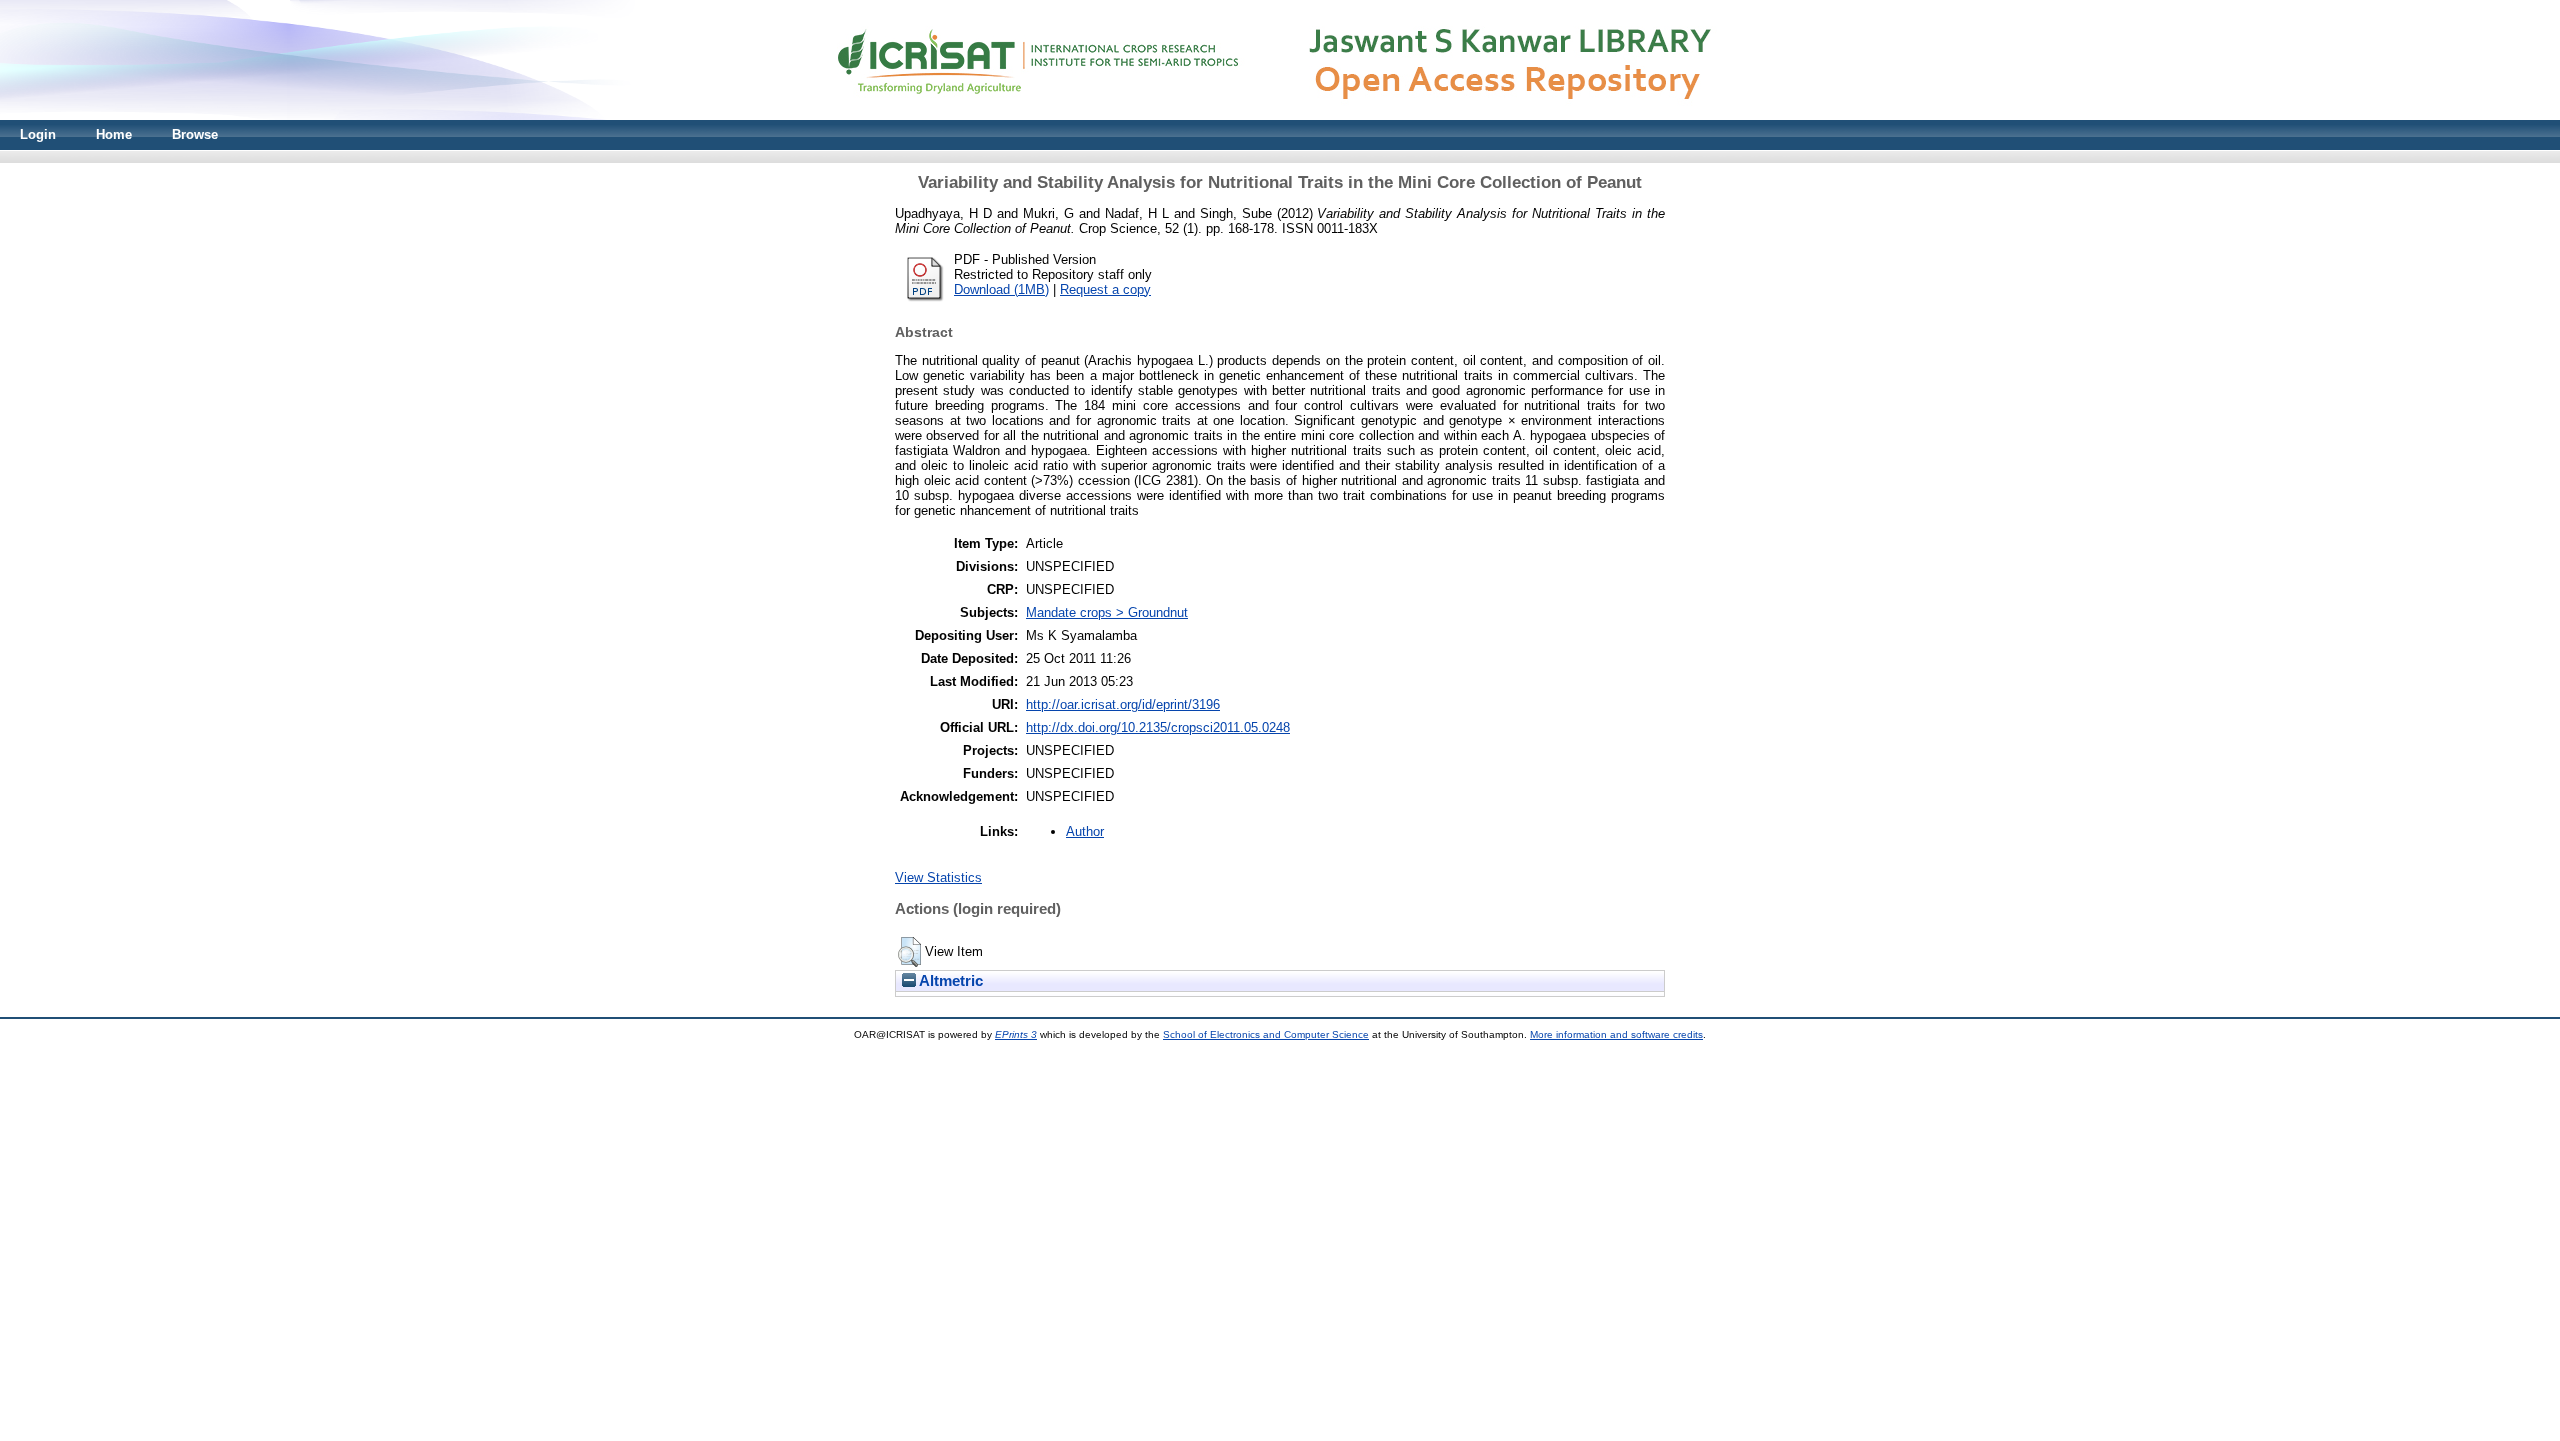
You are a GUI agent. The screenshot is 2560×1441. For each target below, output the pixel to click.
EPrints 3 (1016, 1034)
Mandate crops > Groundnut (1107, 612)
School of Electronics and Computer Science (1266, 1034)
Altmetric (949, 981)
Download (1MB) (1001, 289)
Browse (195, 134)
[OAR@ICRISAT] (1280, 115)
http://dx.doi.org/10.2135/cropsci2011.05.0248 (1158, 727)
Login (38, 134)
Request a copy (1105, 289)
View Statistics (938, 877)
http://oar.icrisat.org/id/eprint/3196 (1123, 704)
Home (114, 134)
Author (1085, 831)
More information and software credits (1616, 1034)
